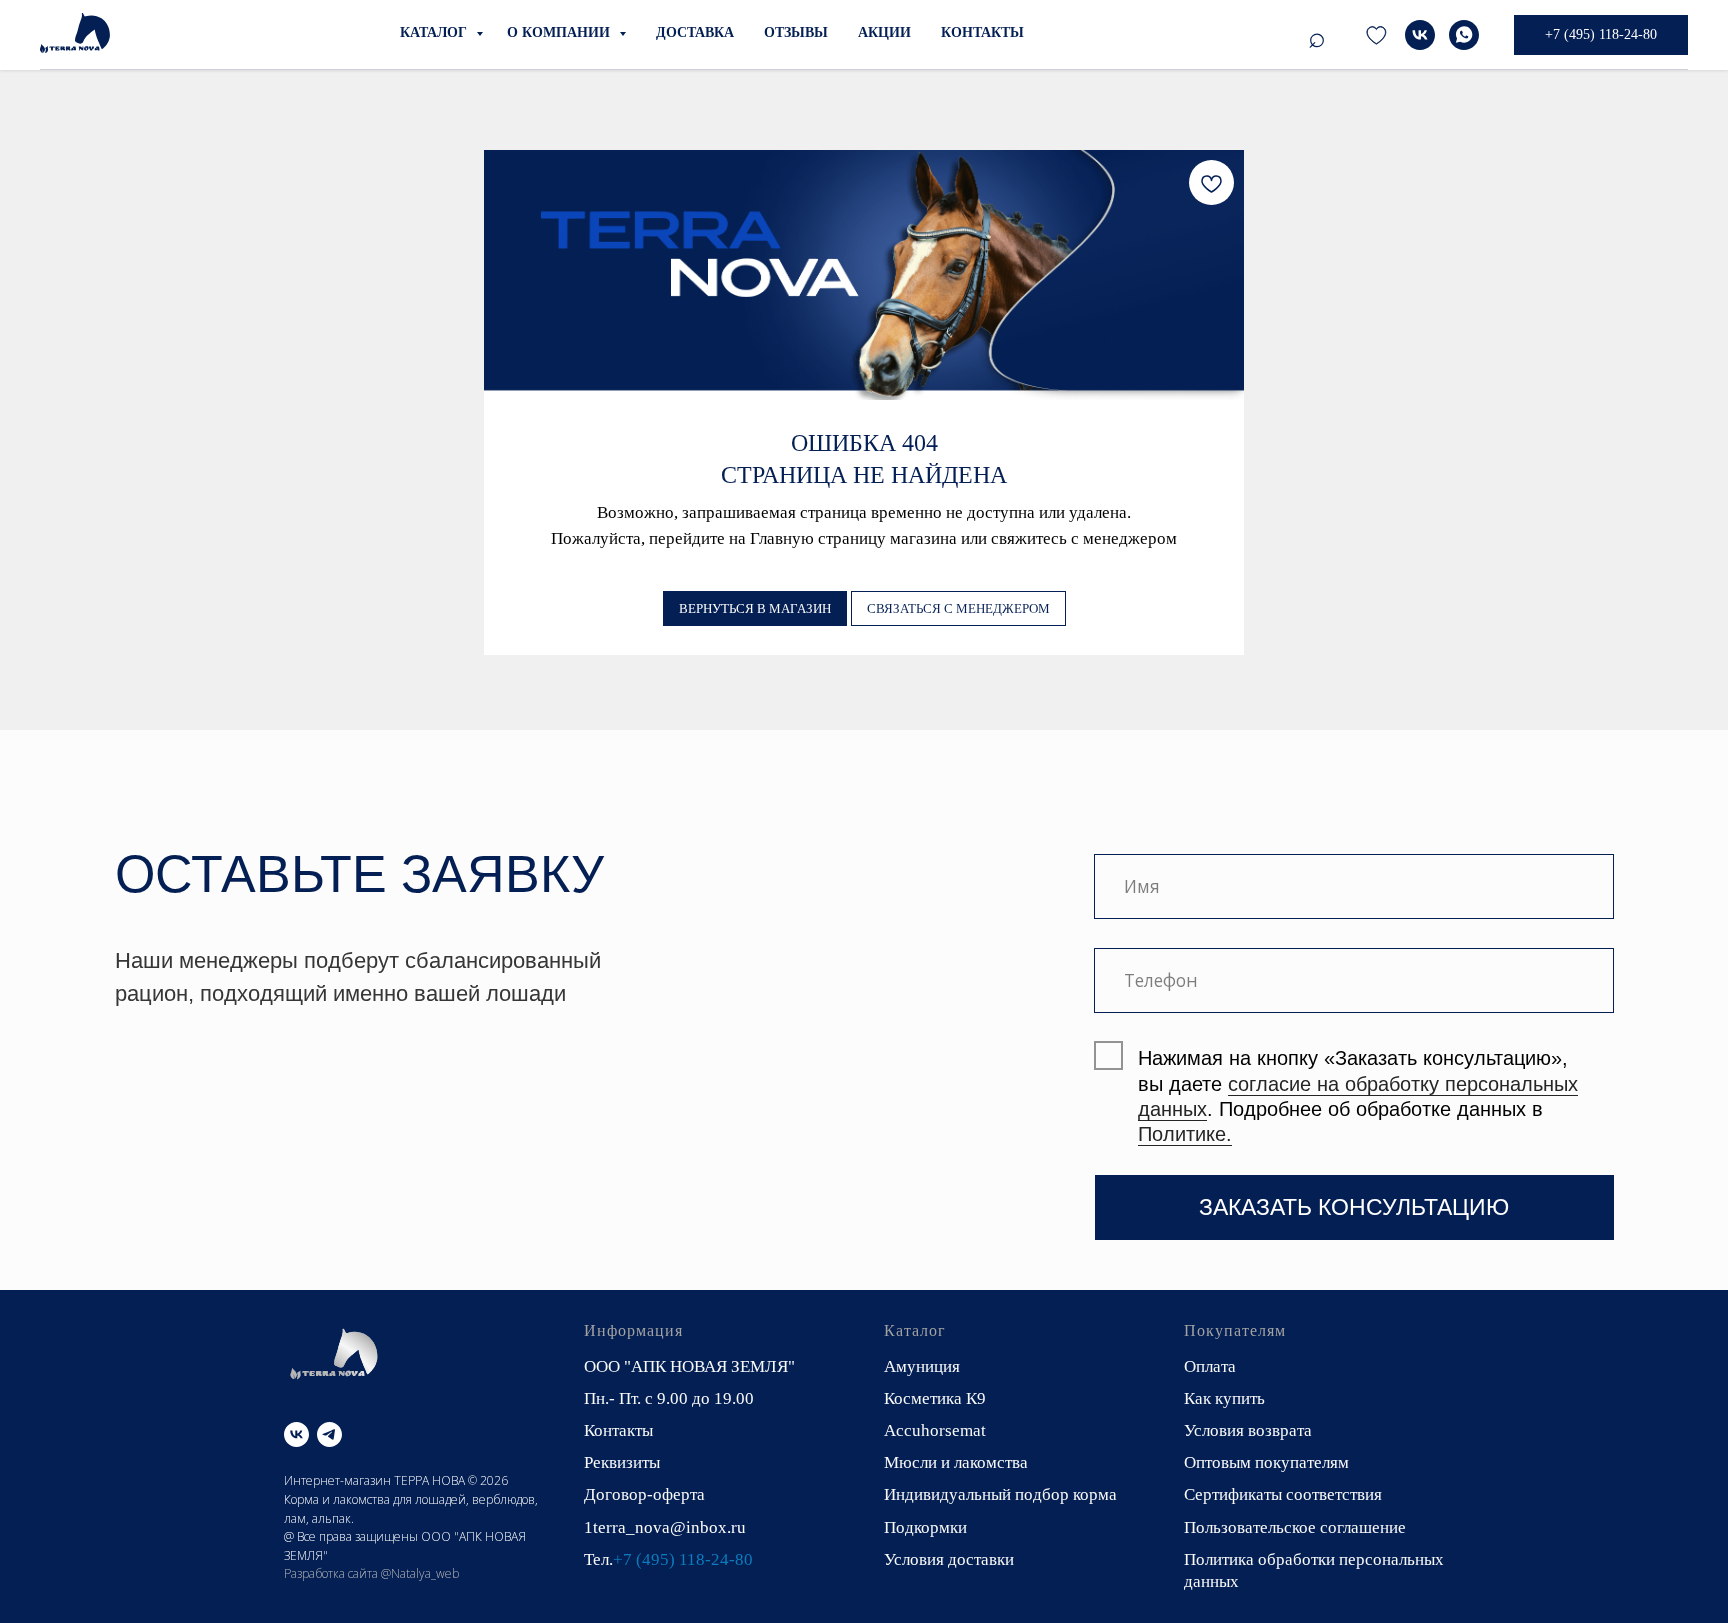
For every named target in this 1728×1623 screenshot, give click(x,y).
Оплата (1210, 1366)
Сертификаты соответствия (1283, 1494)
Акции (884, 32)
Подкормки (925, 1527)
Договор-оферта (644, 1494)
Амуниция (922, 1366)
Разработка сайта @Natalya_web (371, 1573)
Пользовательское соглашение (1295, 1527)
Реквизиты (622, 1462)
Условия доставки (949, 1559)
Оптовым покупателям (1266, 1462)
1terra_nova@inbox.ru (665, 1527)
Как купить (1224, 1398)
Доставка (695, 32)
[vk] (1420, 35)
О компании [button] (560, 32)
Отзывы (796, 32)
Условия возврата (1248, 1430)
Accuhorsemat (935, 1430)
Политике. (1185, 1134)
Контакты (982, 32)
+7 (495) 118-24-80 (683, 1559)
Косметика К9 (935, 1398)
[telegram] (1376, 35)
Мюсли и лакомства (956, 1462)
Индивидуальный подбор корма (1000, 1494)
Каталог (435, 32)
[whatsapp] (1464, 35)
